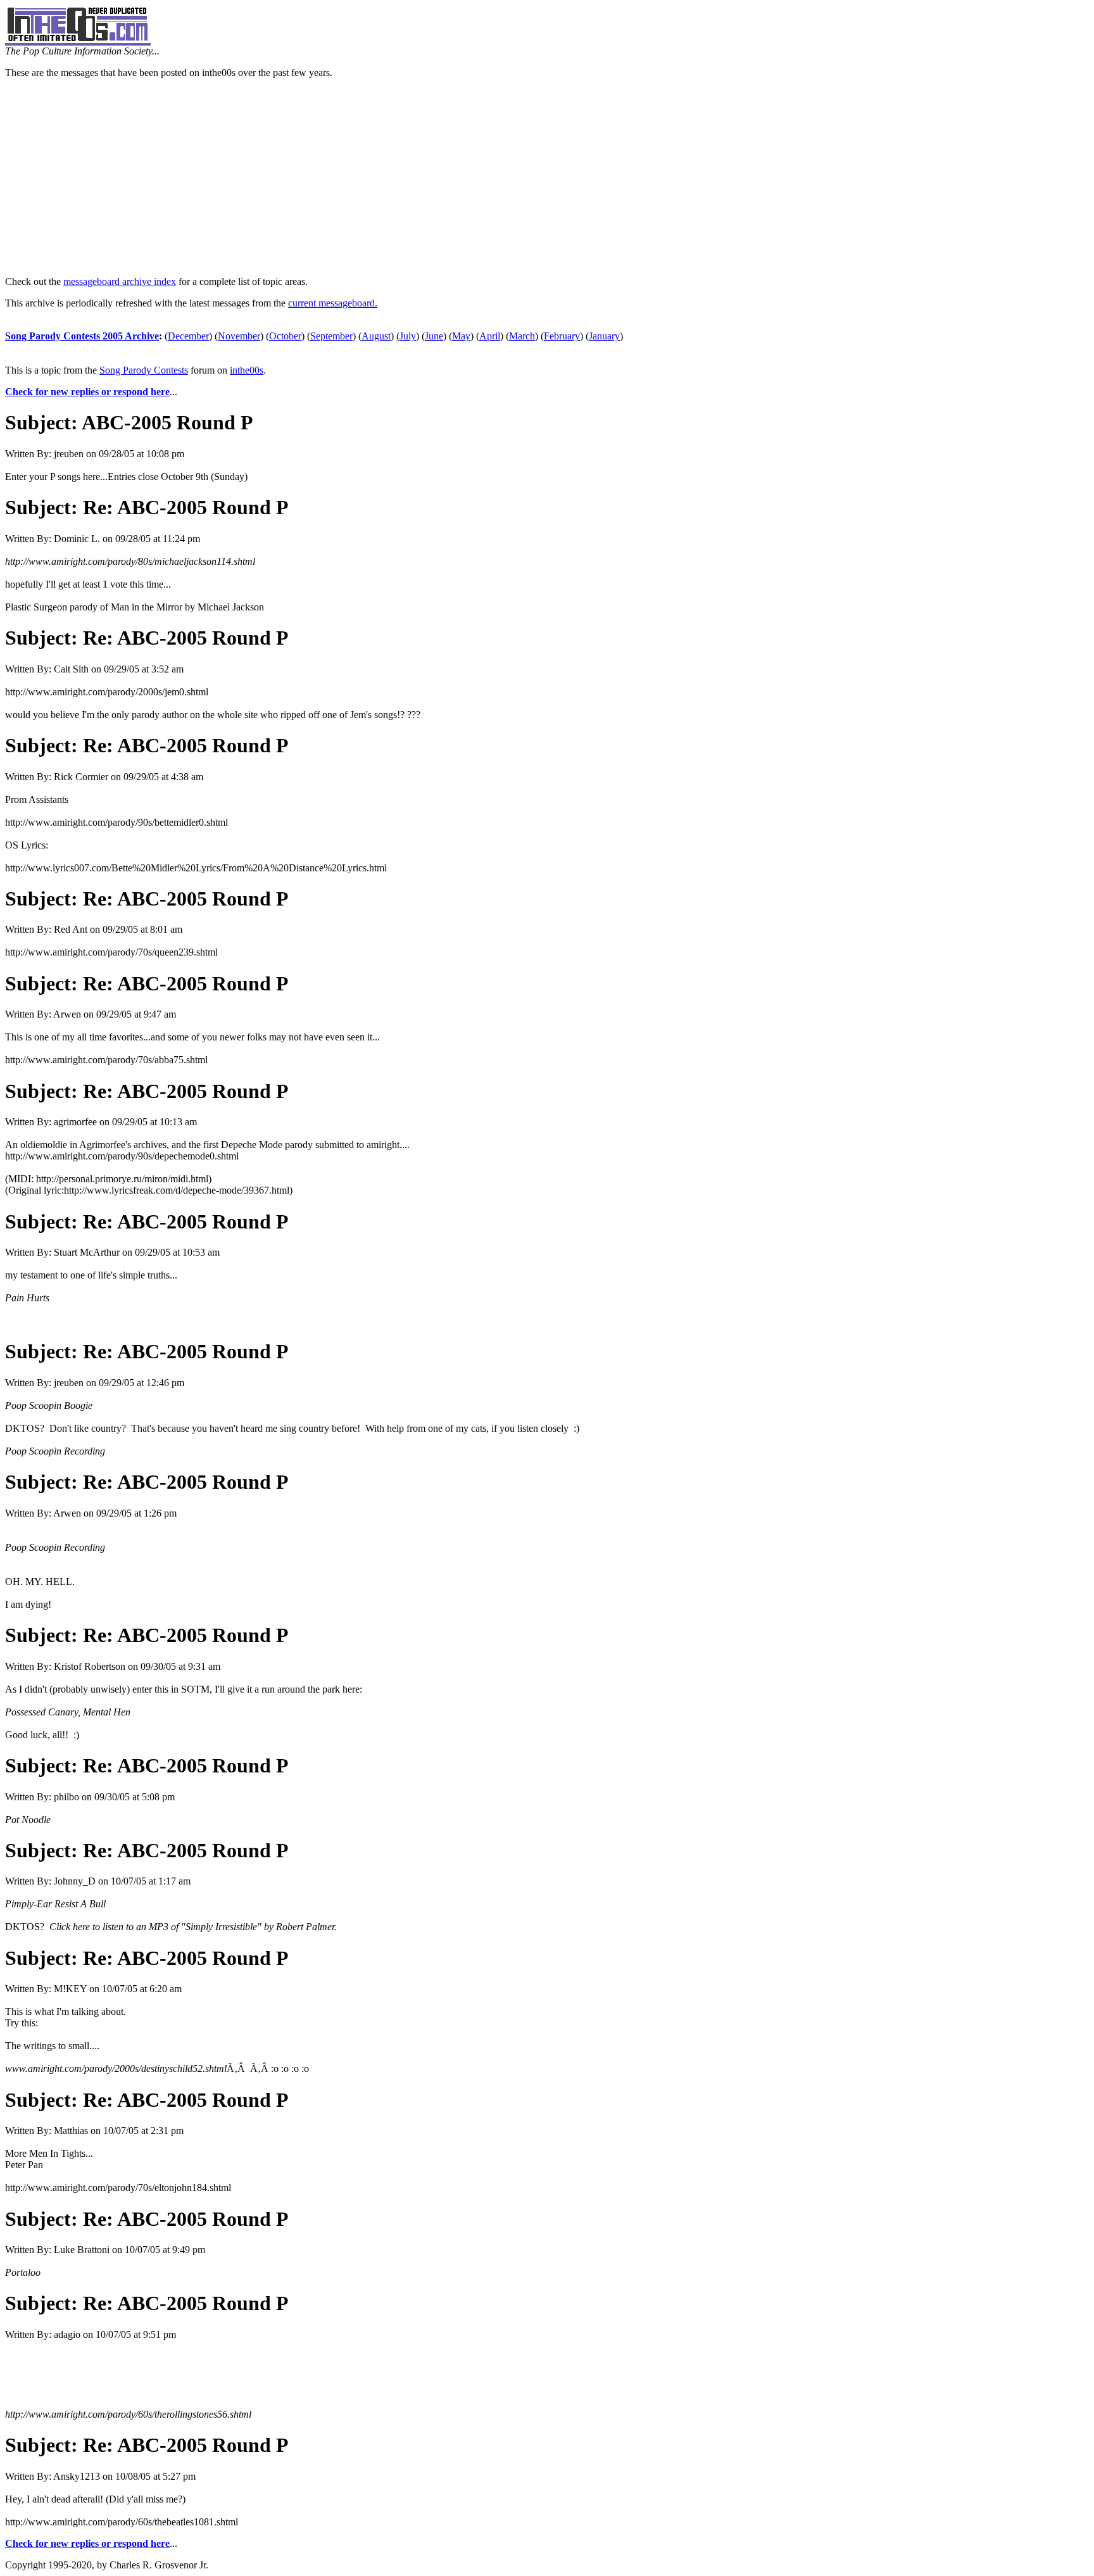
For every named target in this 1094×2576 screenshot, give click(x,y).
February (562, 336)
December (188, 336)
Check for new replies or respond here (87, 392)
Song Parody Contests (144, 370)
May (461, 336)
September (331, 336)
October (285, 336)
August (376, 336)
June (434, 336)
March (522, 336)
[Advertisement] (547, 177)
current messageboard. (333, 303)
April (490, 336)
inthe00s (247, 370)
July (408, 336)
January (604, 336)
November (239, 336)
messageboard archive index (120, 281)
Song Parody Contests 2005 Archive (82, 336)
